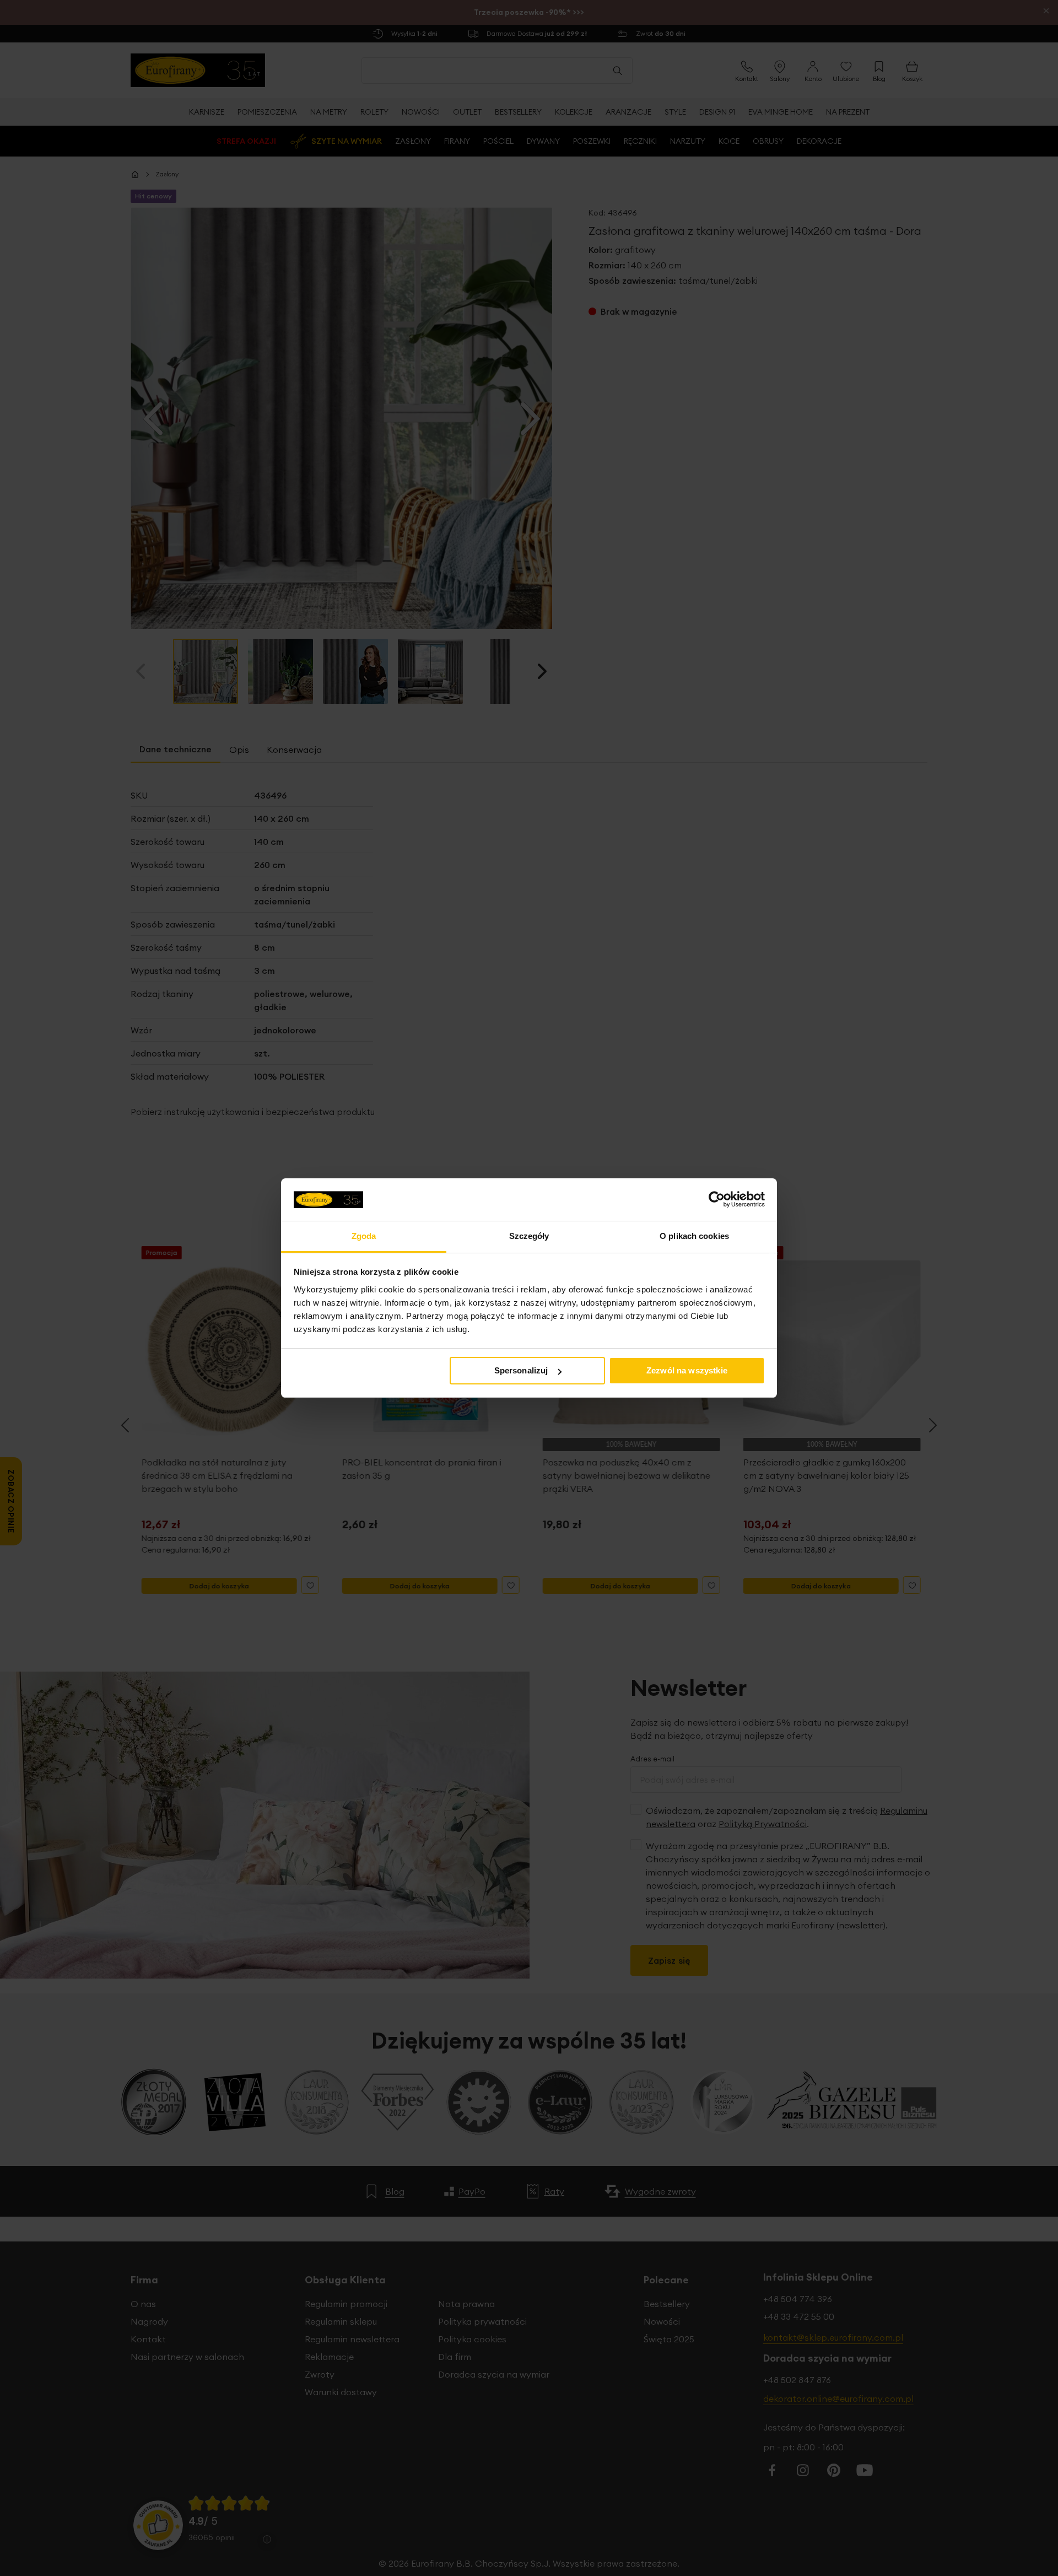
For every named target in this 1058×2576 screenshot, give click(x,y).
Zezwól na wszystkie (687, 1370)
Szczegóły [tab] (529, 1236)
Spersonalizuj (521, 1370)
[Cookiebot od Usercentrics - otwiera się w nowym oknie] (717, 1199)
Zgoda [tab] (364, 1236)
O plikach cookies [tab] (694, 1236)
